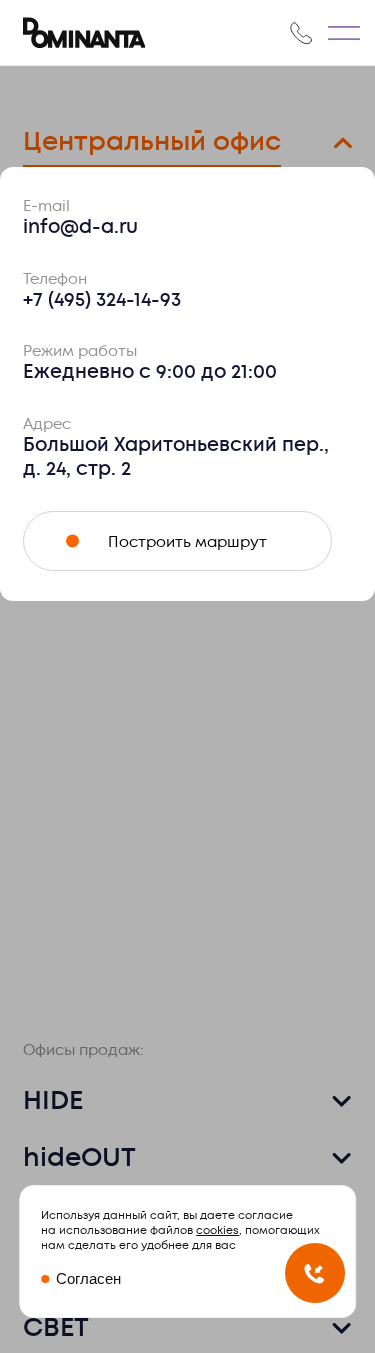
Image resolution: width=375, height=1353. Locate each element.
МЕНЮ (344, 33)
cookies (217, 1230)
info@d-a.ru (80, 227)
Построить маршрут (187, 542)
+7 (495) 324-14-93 (102, 300)
